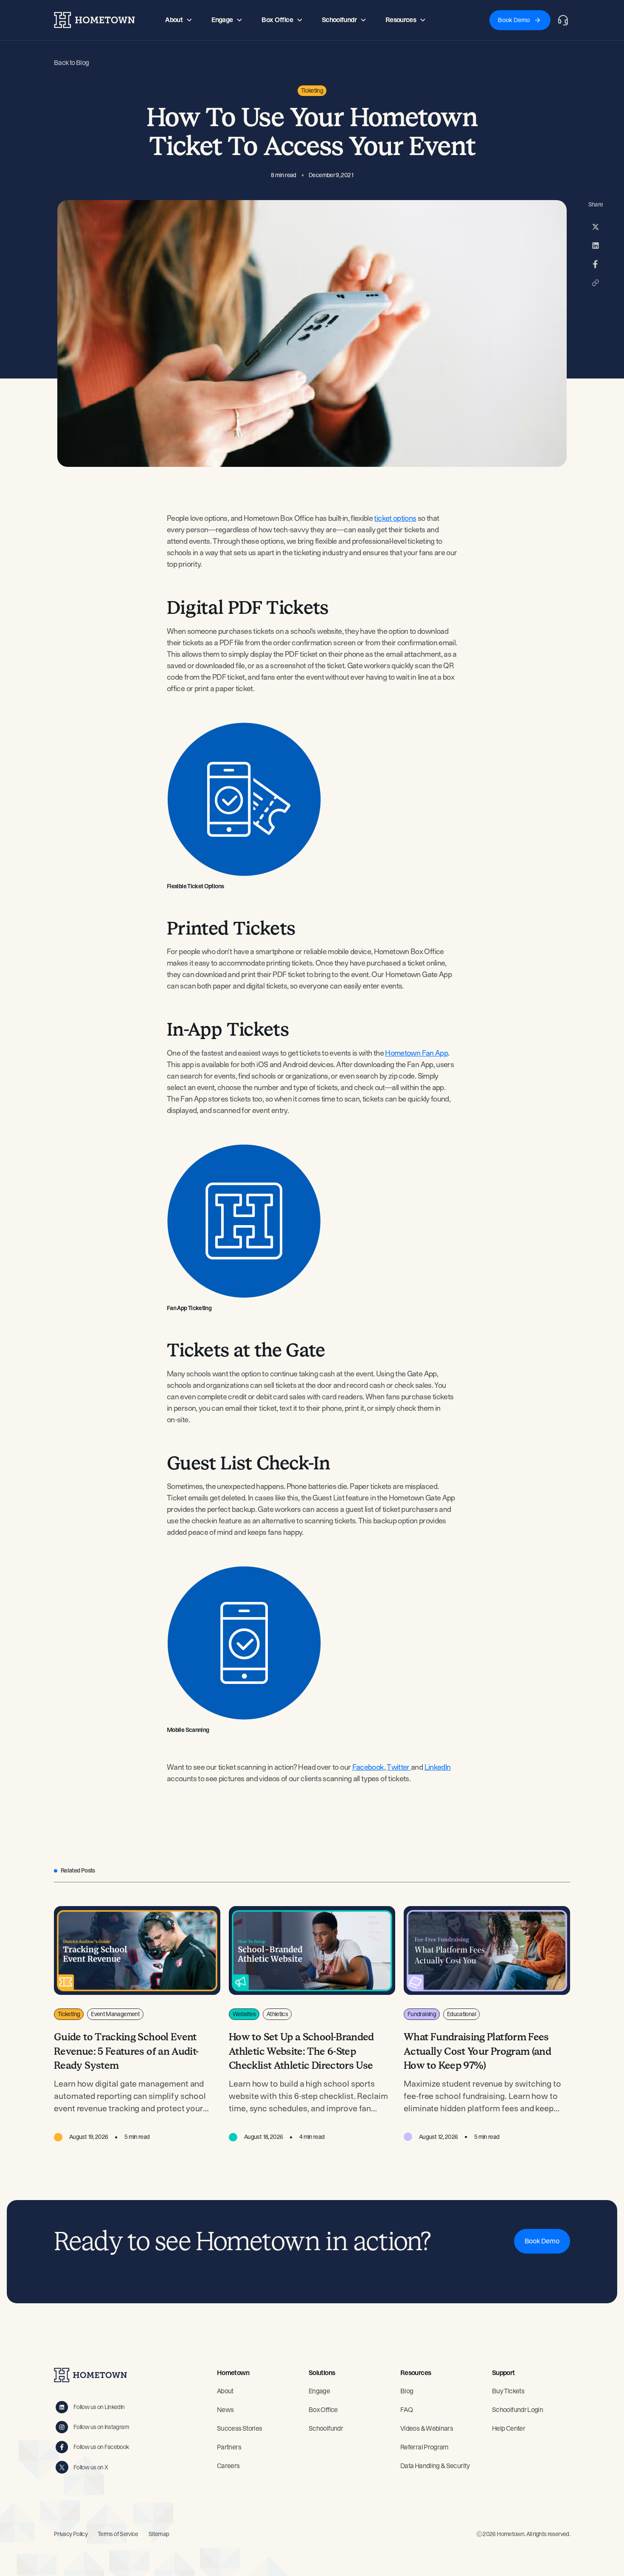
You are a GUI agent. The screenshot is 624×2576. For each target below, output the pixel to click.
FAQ (406, 2410)
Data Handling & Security (435, 2466)
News (225, 2410)
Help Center (509, 2428)
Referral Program (424, 2447)
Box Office (323, 2410)
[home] (94, 20)
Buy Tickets (508, 2391)
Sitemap (159, 2534)
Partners (229, 2447)
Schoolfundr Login (517, 2410)
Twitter (399, 1767)
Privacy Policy (71, 2534)
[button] (179, 20)
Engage (319, 2391)
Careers (228, 2466)
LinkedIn (438, 1767)
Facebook (368, 1767)
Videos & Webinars (427, 2428)
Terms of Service (118, 2534)
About (225, 2391)
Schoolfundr (326, 2428)
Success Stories (239, 2428)
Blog (407, 2391)
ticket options (395, 518)
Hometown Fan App (416, 1053)
